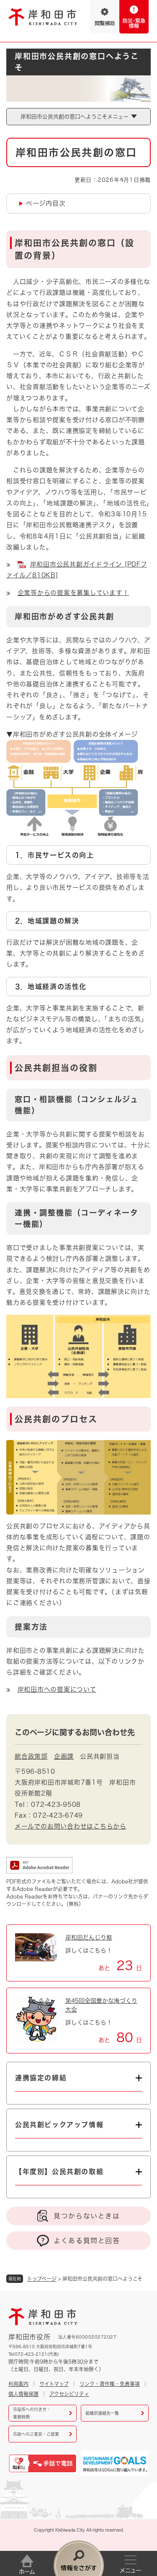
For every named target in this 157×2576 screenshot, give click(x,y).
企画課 (64, 1756)
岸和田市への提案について (57, 1689)
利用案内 (18, 2384)
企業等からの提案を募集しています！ (73, 593)
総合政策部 (31, 1756)
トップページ (42, 2279)
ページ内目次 (46, 203)
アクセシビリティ (69, 2394)
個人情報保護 (23, 2394)
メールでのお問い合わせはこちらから (71, 1826)
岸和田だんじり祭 (89, 1937)
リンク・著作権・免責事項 (110, 2384)
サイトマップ (54, 2384)
